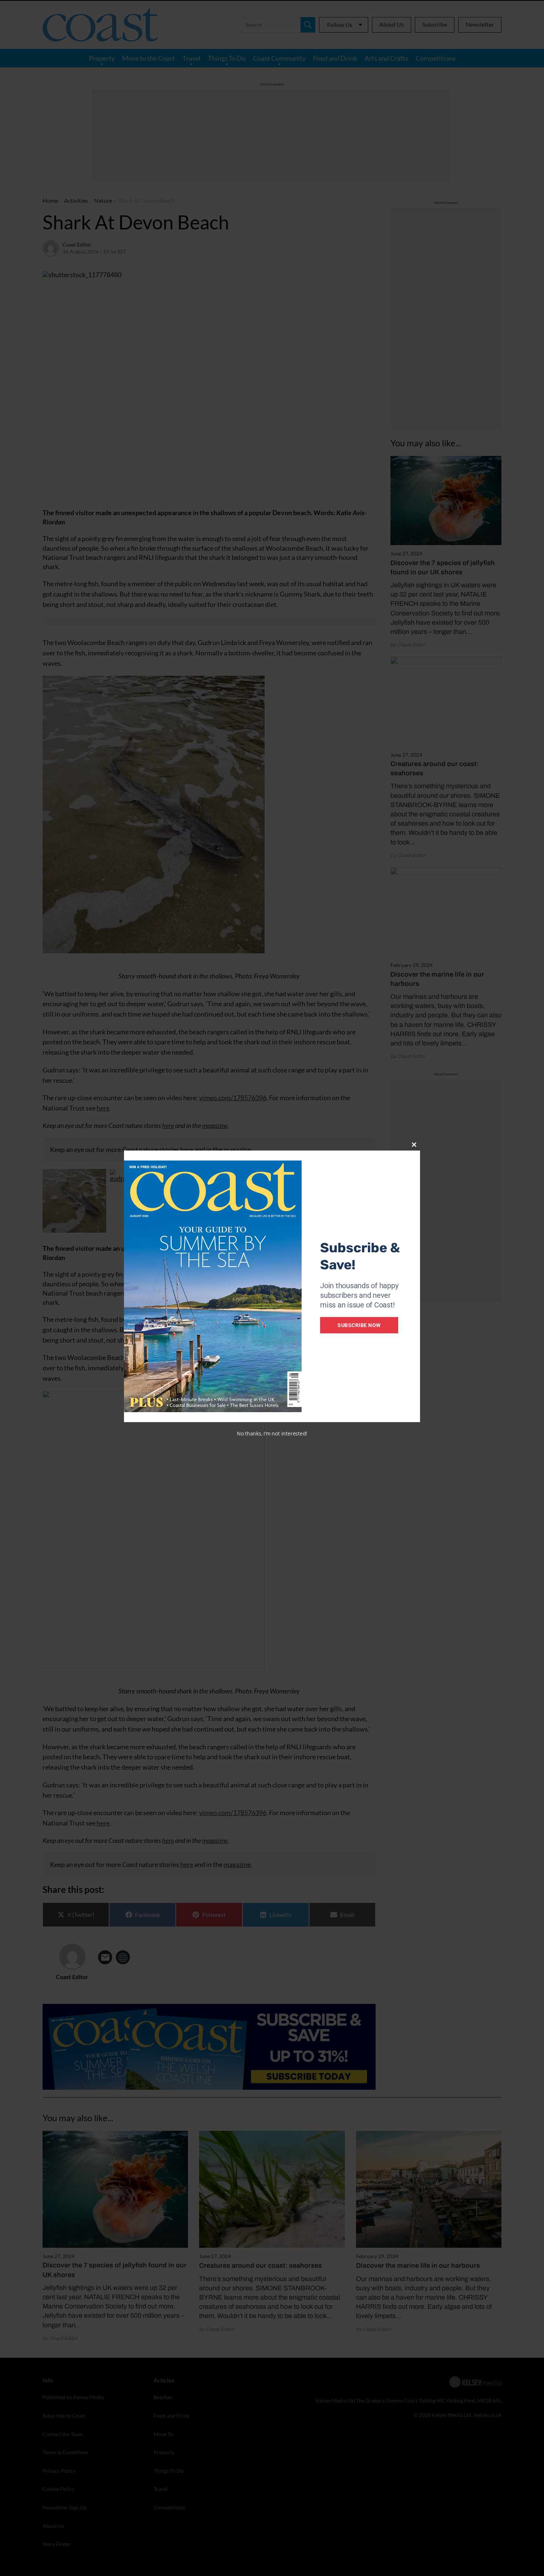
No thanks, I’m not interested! (272, 1433)
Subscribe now (359, 1325)
